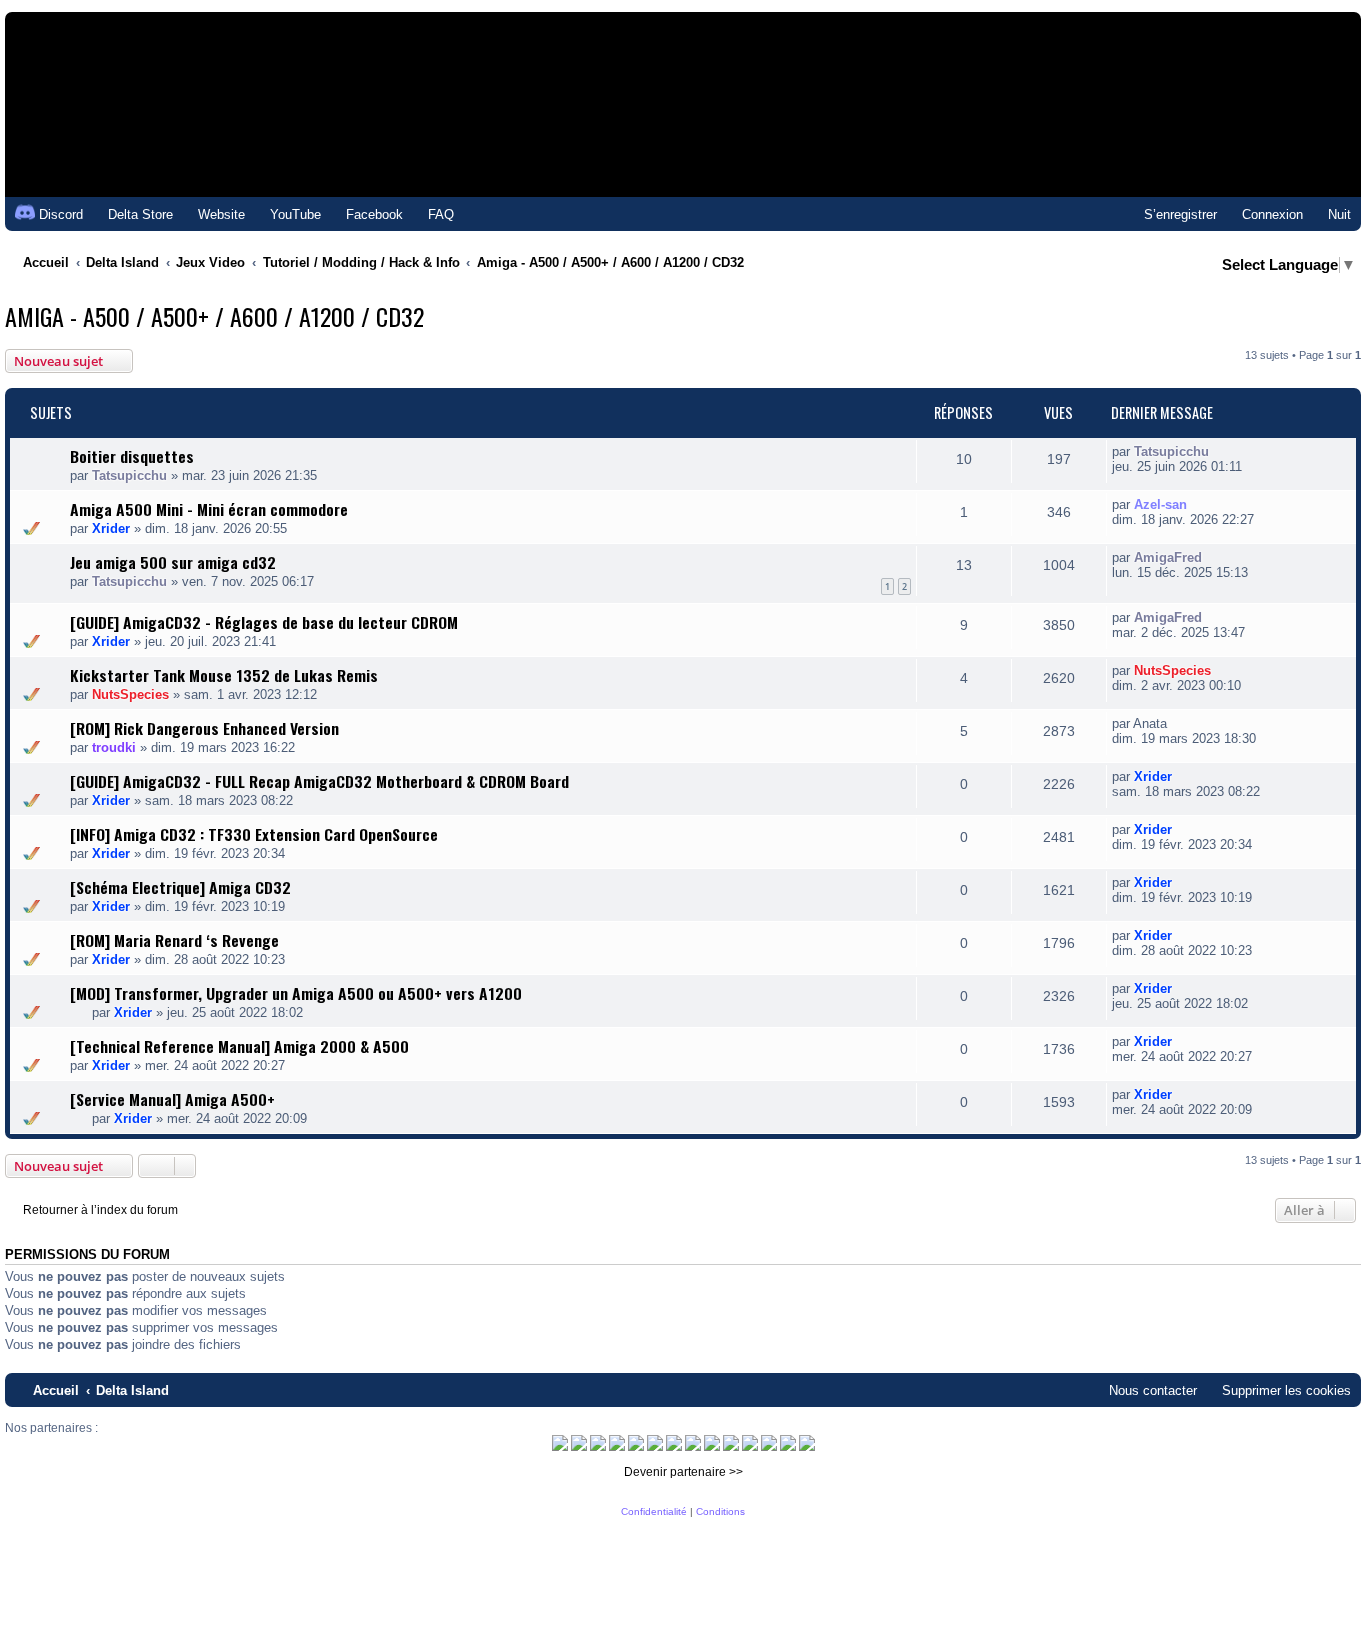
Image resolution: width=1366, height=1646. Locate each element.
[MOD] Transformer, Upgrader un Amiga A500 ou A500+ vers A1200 (296, 993)
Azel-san (1160, 504)
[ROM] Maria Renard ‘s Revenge (174, 940)
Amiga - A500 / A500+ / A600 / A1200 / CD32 (214, 316)
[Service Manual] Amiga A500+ (172, 1099)
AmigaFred (1168, 557)
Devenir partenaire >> (683, 1472)
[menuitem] (131, 214)
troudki (114, 747)
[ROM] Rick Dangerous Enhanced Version (204, 728)
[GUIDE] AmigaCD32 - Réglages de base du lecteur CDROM (264, 622)
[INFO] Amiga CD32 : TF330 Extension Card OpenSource (254, 834)
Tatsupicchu (129, 475)
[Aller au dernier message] (1219, 451)
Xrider (111, 528)
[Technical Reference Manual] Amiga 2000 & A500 (239, 1046)
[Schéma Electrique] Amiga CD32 (180, 887)
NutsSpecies (130, 694)
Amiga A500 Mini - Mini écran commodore (209, 509)
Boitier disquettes (132, 456)
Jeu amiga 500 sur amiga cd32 (173, 562)
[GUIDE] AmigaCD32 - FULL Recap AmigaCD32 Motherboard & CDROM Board (319, 781)
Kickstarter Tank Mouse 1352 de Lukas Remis (224, 675)
